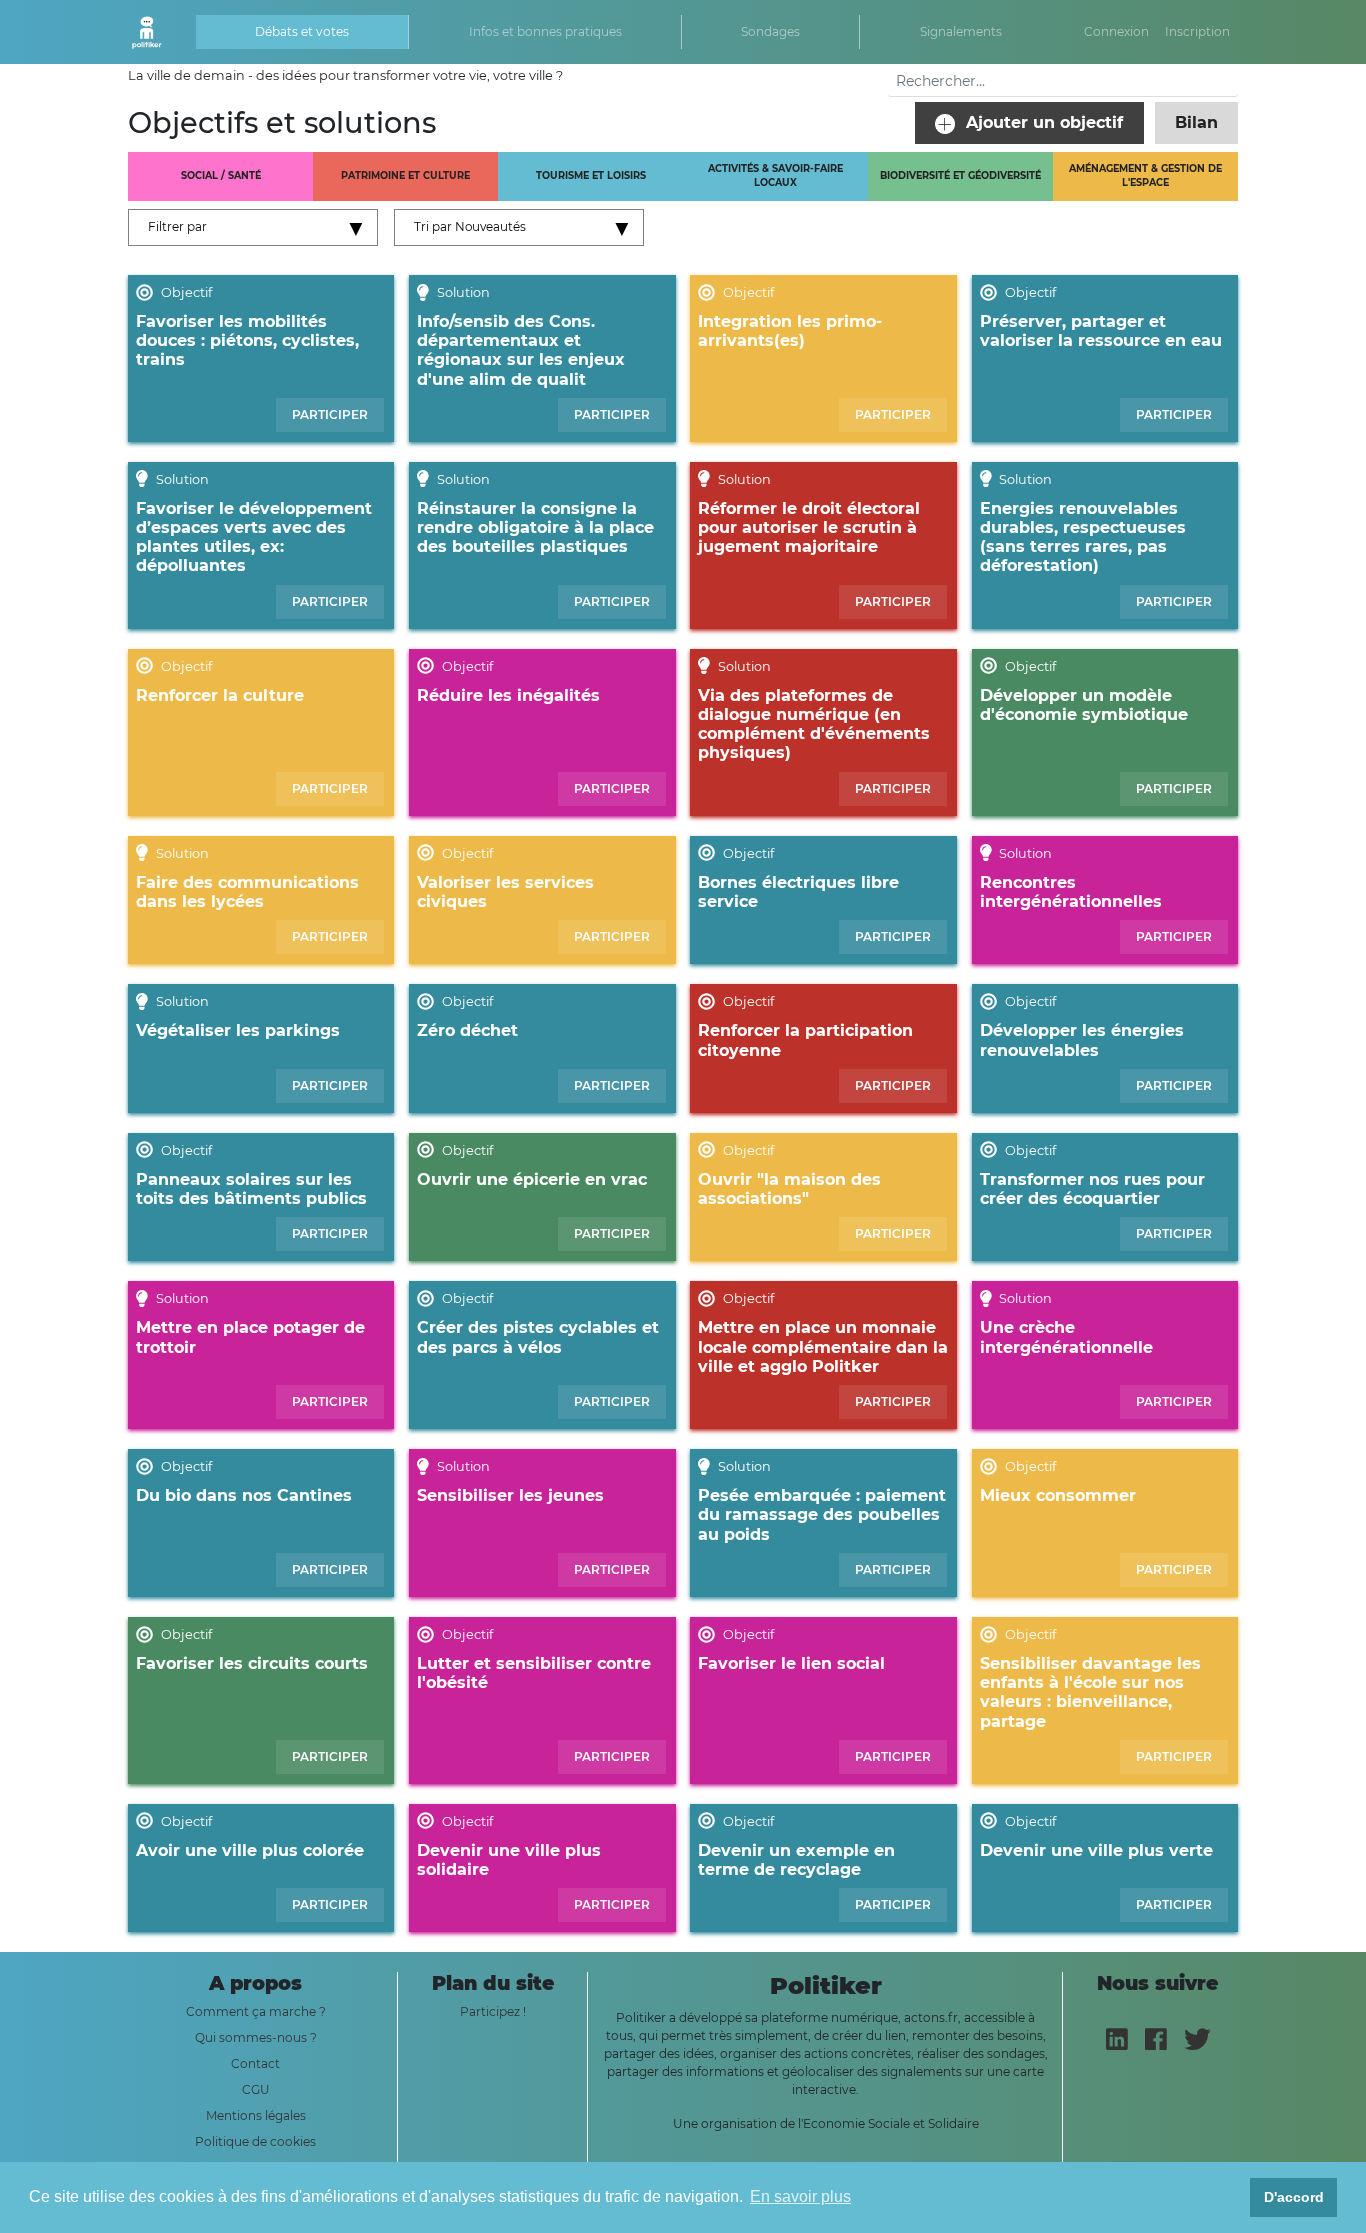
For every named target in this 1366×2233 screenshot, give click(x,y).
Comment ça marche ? (256, 2011)
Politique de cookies (255, 2141)
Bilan (1196, 122)
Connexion (1116, 31)
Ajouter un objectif (1042, 122)
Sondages (770, 31)
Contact (255, 2063)
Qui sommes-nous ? (256, 2037)
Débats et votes (302, 31)
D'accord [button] (1294, 2197)
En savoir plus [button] (800, 2196)
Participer (330, 414)
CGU (256, 2089)
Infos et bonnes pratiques (545, 31)
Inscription (1197, 31)
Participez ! (493, 2011)
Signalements (961, 31)
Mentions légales (256, 2115)
